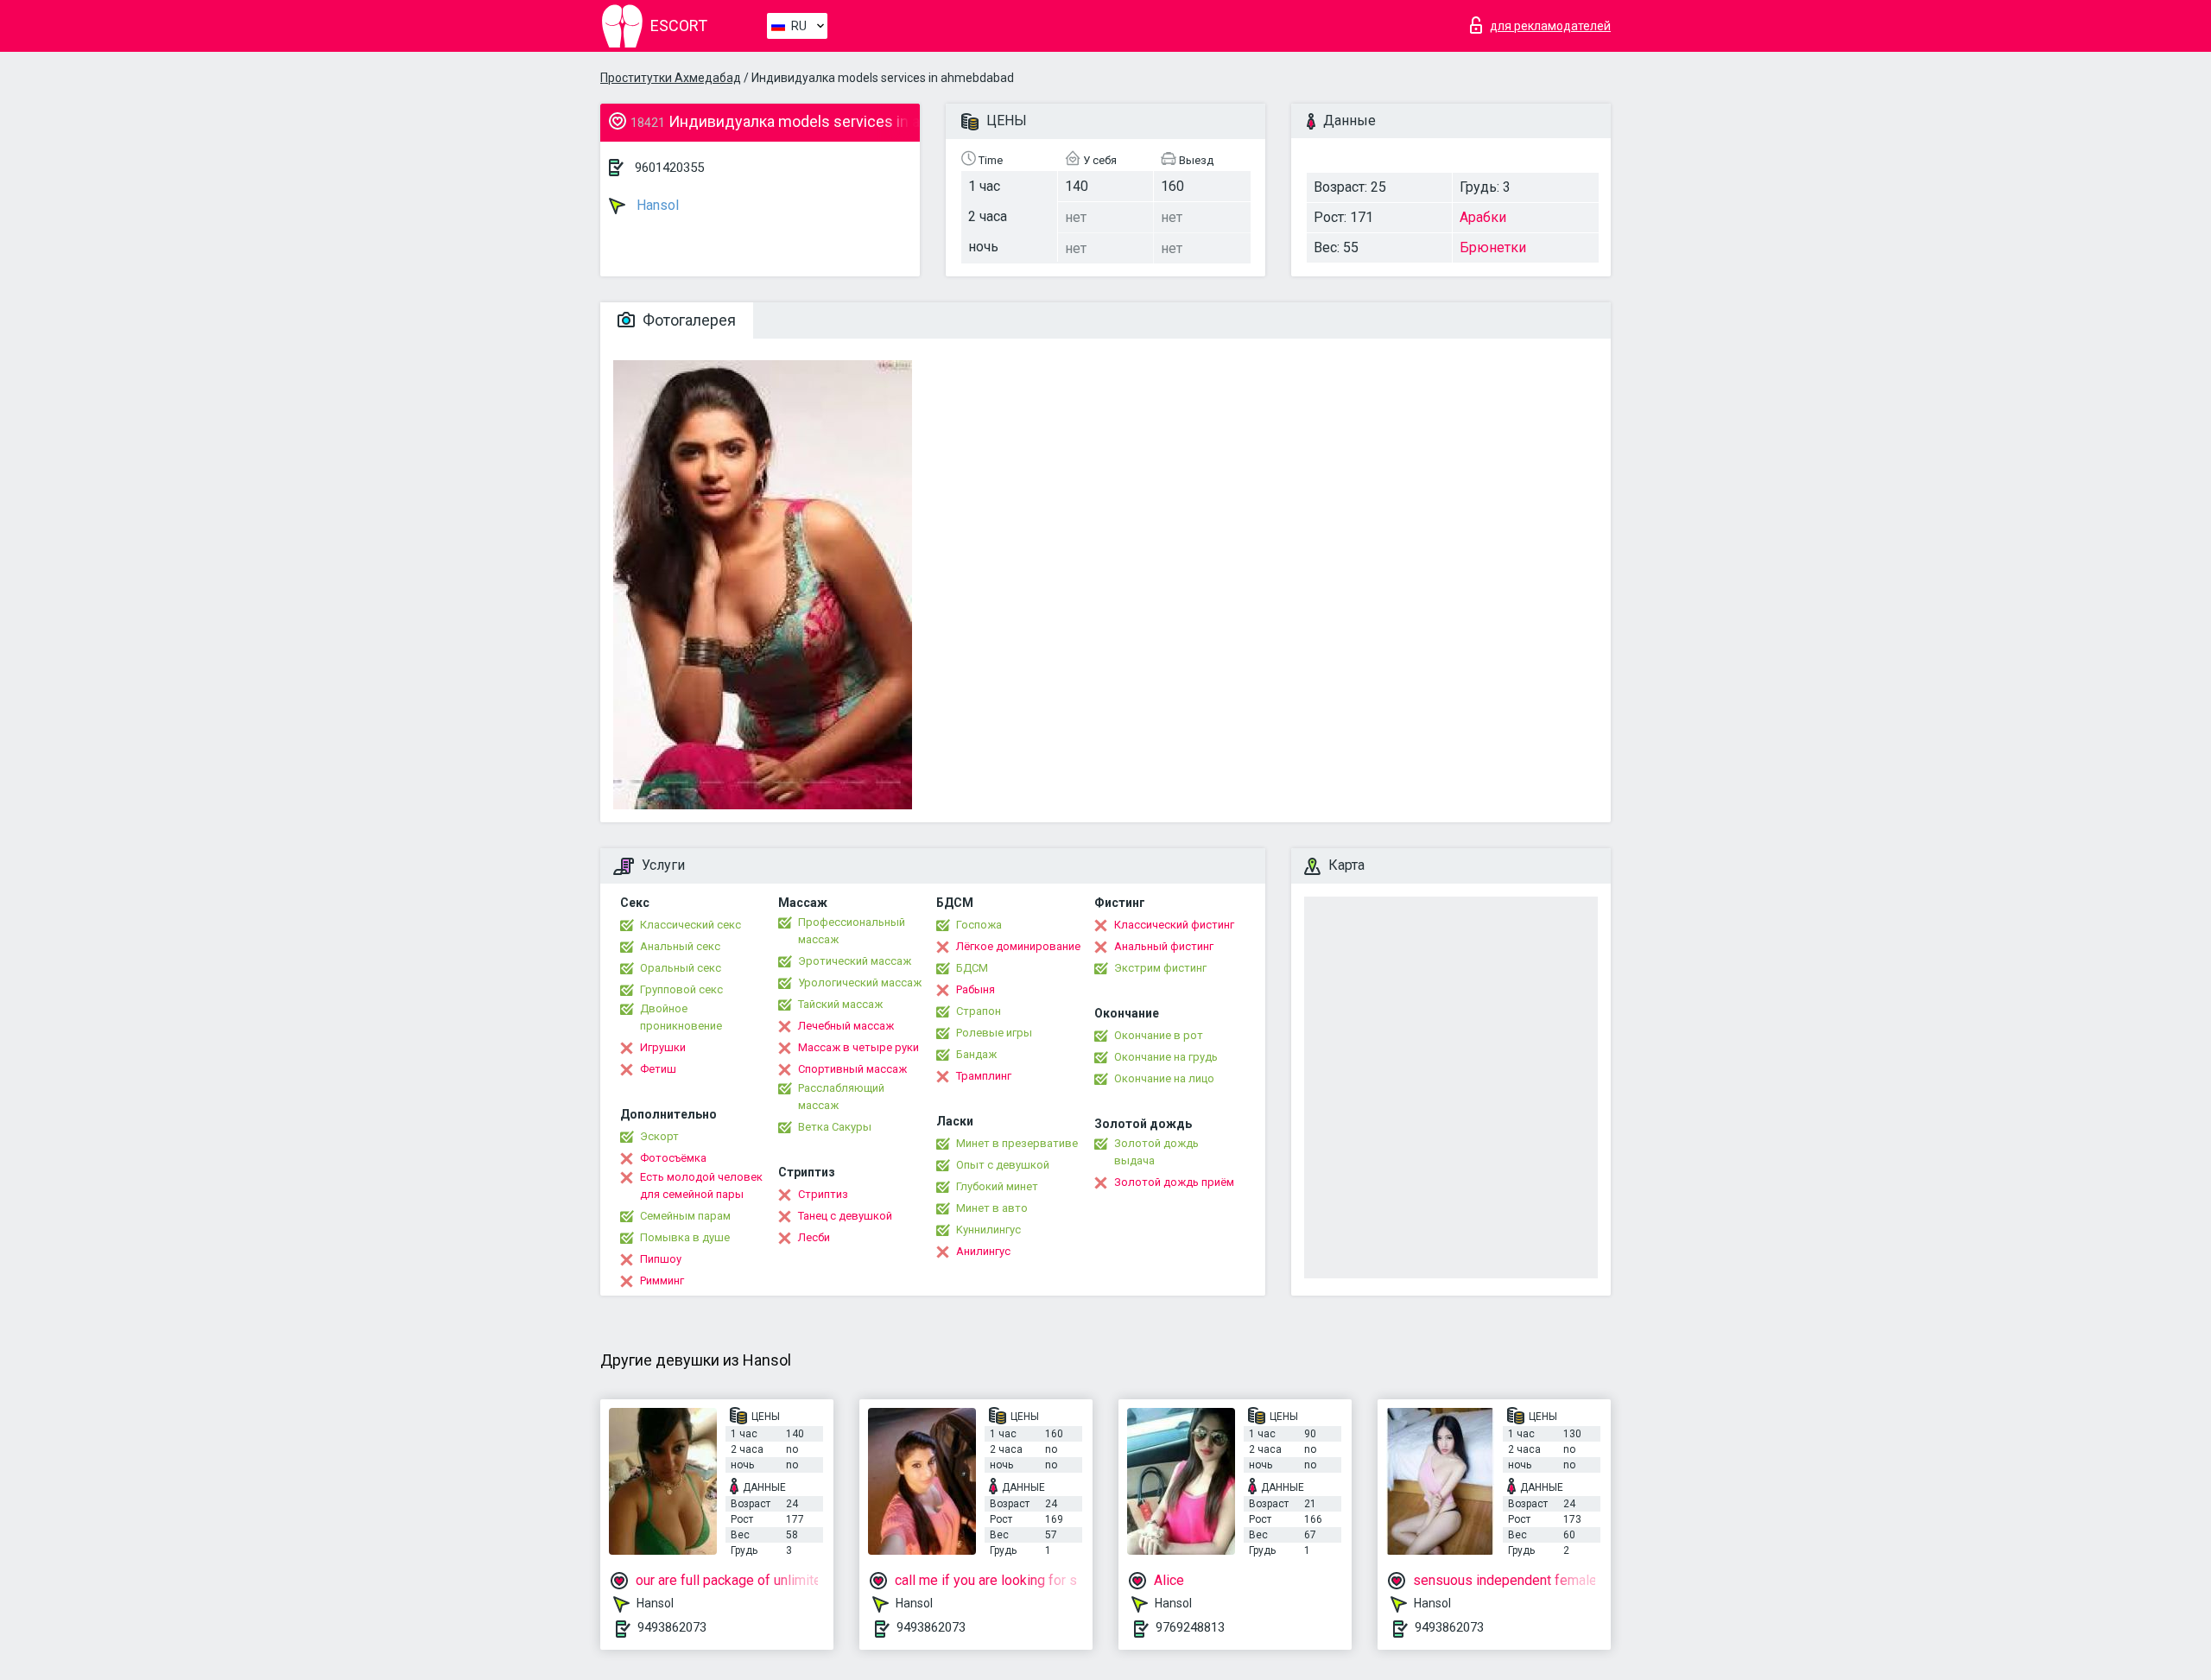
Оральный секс (681, 968)
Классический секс (691, 925)
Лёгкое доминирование (1018, 946)
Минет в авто (992, 1208)
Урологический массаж (860, 983)
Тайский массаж (840, 1004)
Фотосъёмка (673, 1158)
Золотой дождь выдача (1156, 1152)
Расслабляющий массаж (841, 1097)
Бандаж (976, 1054)
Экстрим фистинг (1160, 968)
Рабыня (976, 989)
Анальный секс (680, 946)
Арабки (1483, 217)
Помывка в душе (685, 1237)
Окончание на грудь (1166, 1057)
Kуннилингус (988, 1230)
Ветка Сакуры (835, 1127)
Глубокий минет (997, 1186)
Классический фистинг (1174, 925)
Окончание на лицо (1164, 1078)
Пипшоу (661, 1259)
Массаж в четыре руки (858, 1047)
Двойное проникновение (681, 1017)
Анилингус (983, 1251)
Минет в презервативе (1017, 1143)
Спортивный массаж (852, 1069)
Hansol (656, 205)
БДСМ (972, 968)
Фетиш (658, 1069)
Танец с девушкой (845, 1216)
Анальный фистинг (1164, 946)
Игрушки (663, 1047)
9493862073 (672, 1627)
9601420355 (669, 168)
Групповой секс (681, 989)
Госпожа (979, 925)
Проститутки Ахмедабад (671, 78)
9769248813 (1190, 1627)
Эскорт (659, 1136)
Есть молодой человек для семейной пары (701, 1186)
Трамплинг (984, 1076)
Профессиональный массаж (852, 931)
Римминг (662, 1281)
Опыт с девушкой (1003, 1165)
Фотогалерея (687, 320)
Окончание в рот (1159, 1035)
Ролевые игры (994, 1033)
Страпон (979, 1011)
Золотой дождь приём (1174, 1182)
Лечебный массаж (846, 1026)
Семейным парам (685, 1216)
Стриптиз (823, 1194)
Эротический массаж (855, 961)
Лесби (814, 1237)
